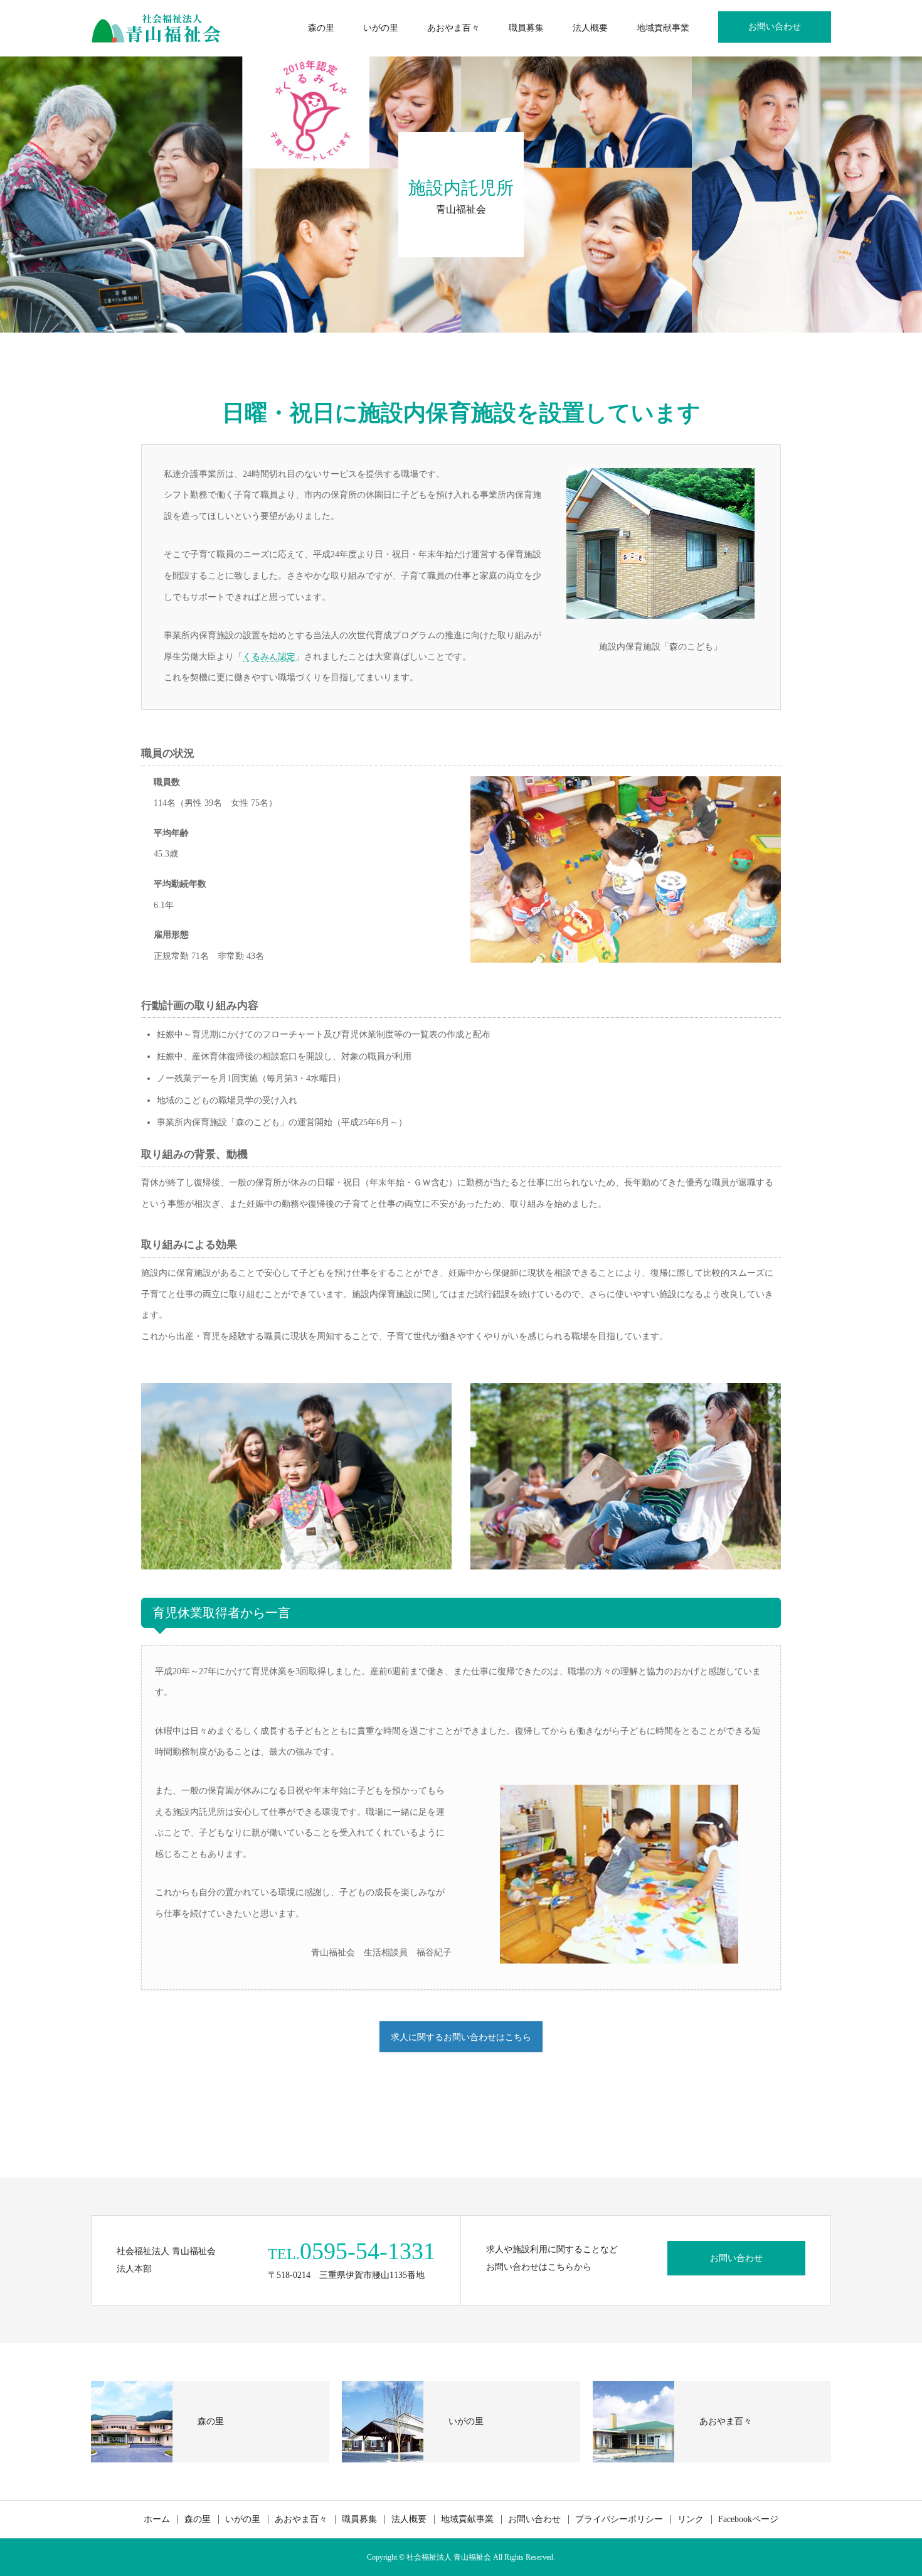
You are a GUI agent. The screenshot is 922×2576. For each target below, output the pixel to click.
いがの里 (381, 28)
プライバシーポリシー (619, 2520)
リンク (691, 2520)
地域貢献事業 (663, 28)
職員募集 (526, 28)
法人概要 (590, 28)
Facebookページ (748, 2520)
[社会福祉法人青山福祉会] (156, 28)
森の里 (321, 28)
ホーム (157, 2520)
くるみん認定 (269, 657)
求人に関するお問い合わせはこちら (461, 2037)
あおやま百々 (453, 28)
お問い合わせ (775, 27)
